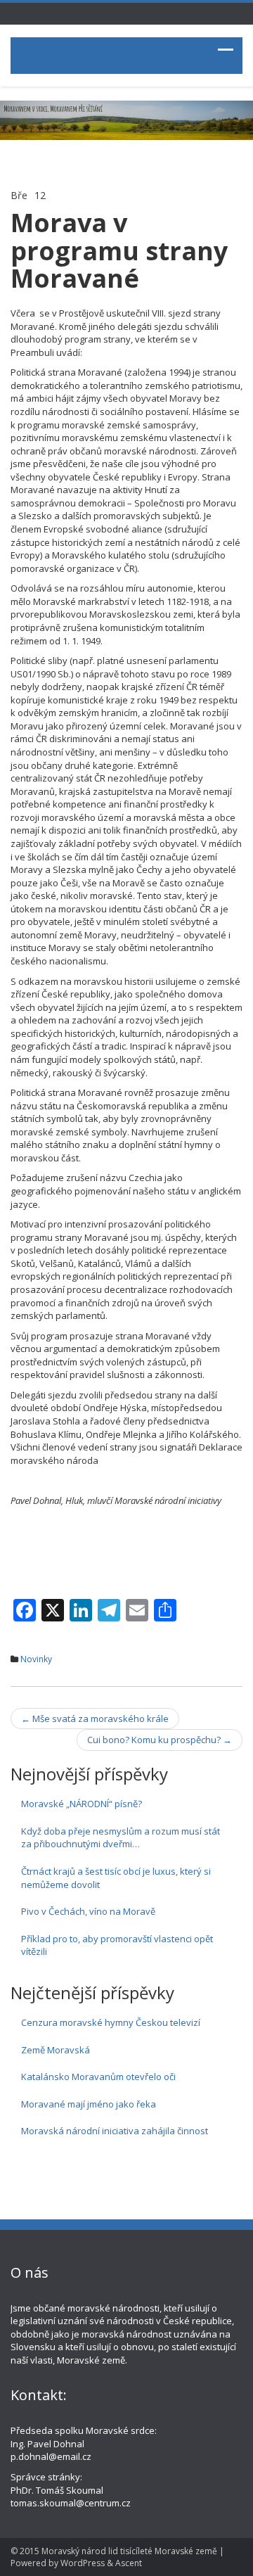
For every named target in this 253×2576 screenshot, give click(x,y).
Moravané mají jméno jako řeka (89, 2104)
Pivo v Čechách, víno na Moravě (88, 1911)
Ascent (129, 2563)
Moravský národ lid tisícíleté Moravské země (129, 2551)
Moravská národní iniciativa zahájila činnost (115, 2131)
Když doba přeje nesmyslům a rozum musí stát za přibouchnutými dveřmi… (121, 1838)
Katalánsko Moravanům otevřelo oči (98, 2077)
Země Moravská (56, 2050)
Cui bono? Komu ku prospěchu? (160, 1740)
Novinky (36, 1659)
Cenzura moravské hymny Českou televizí (111, 2022)
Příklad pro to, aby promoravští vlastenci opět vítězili (117, 1945)
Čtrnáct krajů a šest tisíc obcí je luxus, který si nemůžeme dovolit (116, 1878)
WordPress (83, 2563)
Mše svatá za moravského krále (95, 1719)
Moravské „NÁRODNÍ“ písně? (82, 1804)
